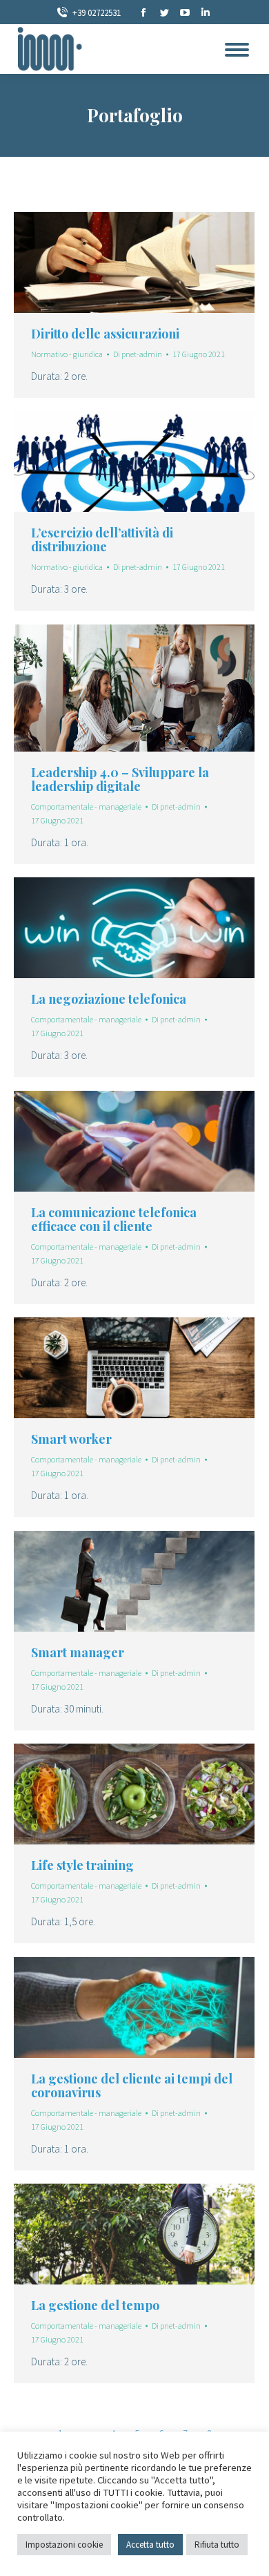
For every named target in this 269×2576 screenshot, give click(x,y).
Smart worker (71, 1439)
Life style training (82, 1865)
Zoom (116, 263)
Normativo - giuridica (67, 354)
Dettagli (153, 263)
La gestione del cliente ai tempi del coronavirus (132, 2086)
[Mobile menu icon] (237, 50)
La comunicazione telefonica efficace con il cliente (114, 1219)
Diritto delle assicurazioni (105, 334)
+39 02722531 (97, 13)
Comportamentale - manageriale (86, 807)
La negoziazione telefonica (109, 999)
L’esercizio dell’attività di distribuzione (102, 540)
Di (138, 354)
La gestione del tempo (95, 2305)
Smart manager (78, 1652)
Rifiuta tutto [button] (217, 2545)
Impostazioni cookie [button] (64, 2545)
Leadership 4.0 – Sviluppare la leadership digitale (120, 779)
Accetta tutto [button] (150, 2545)
